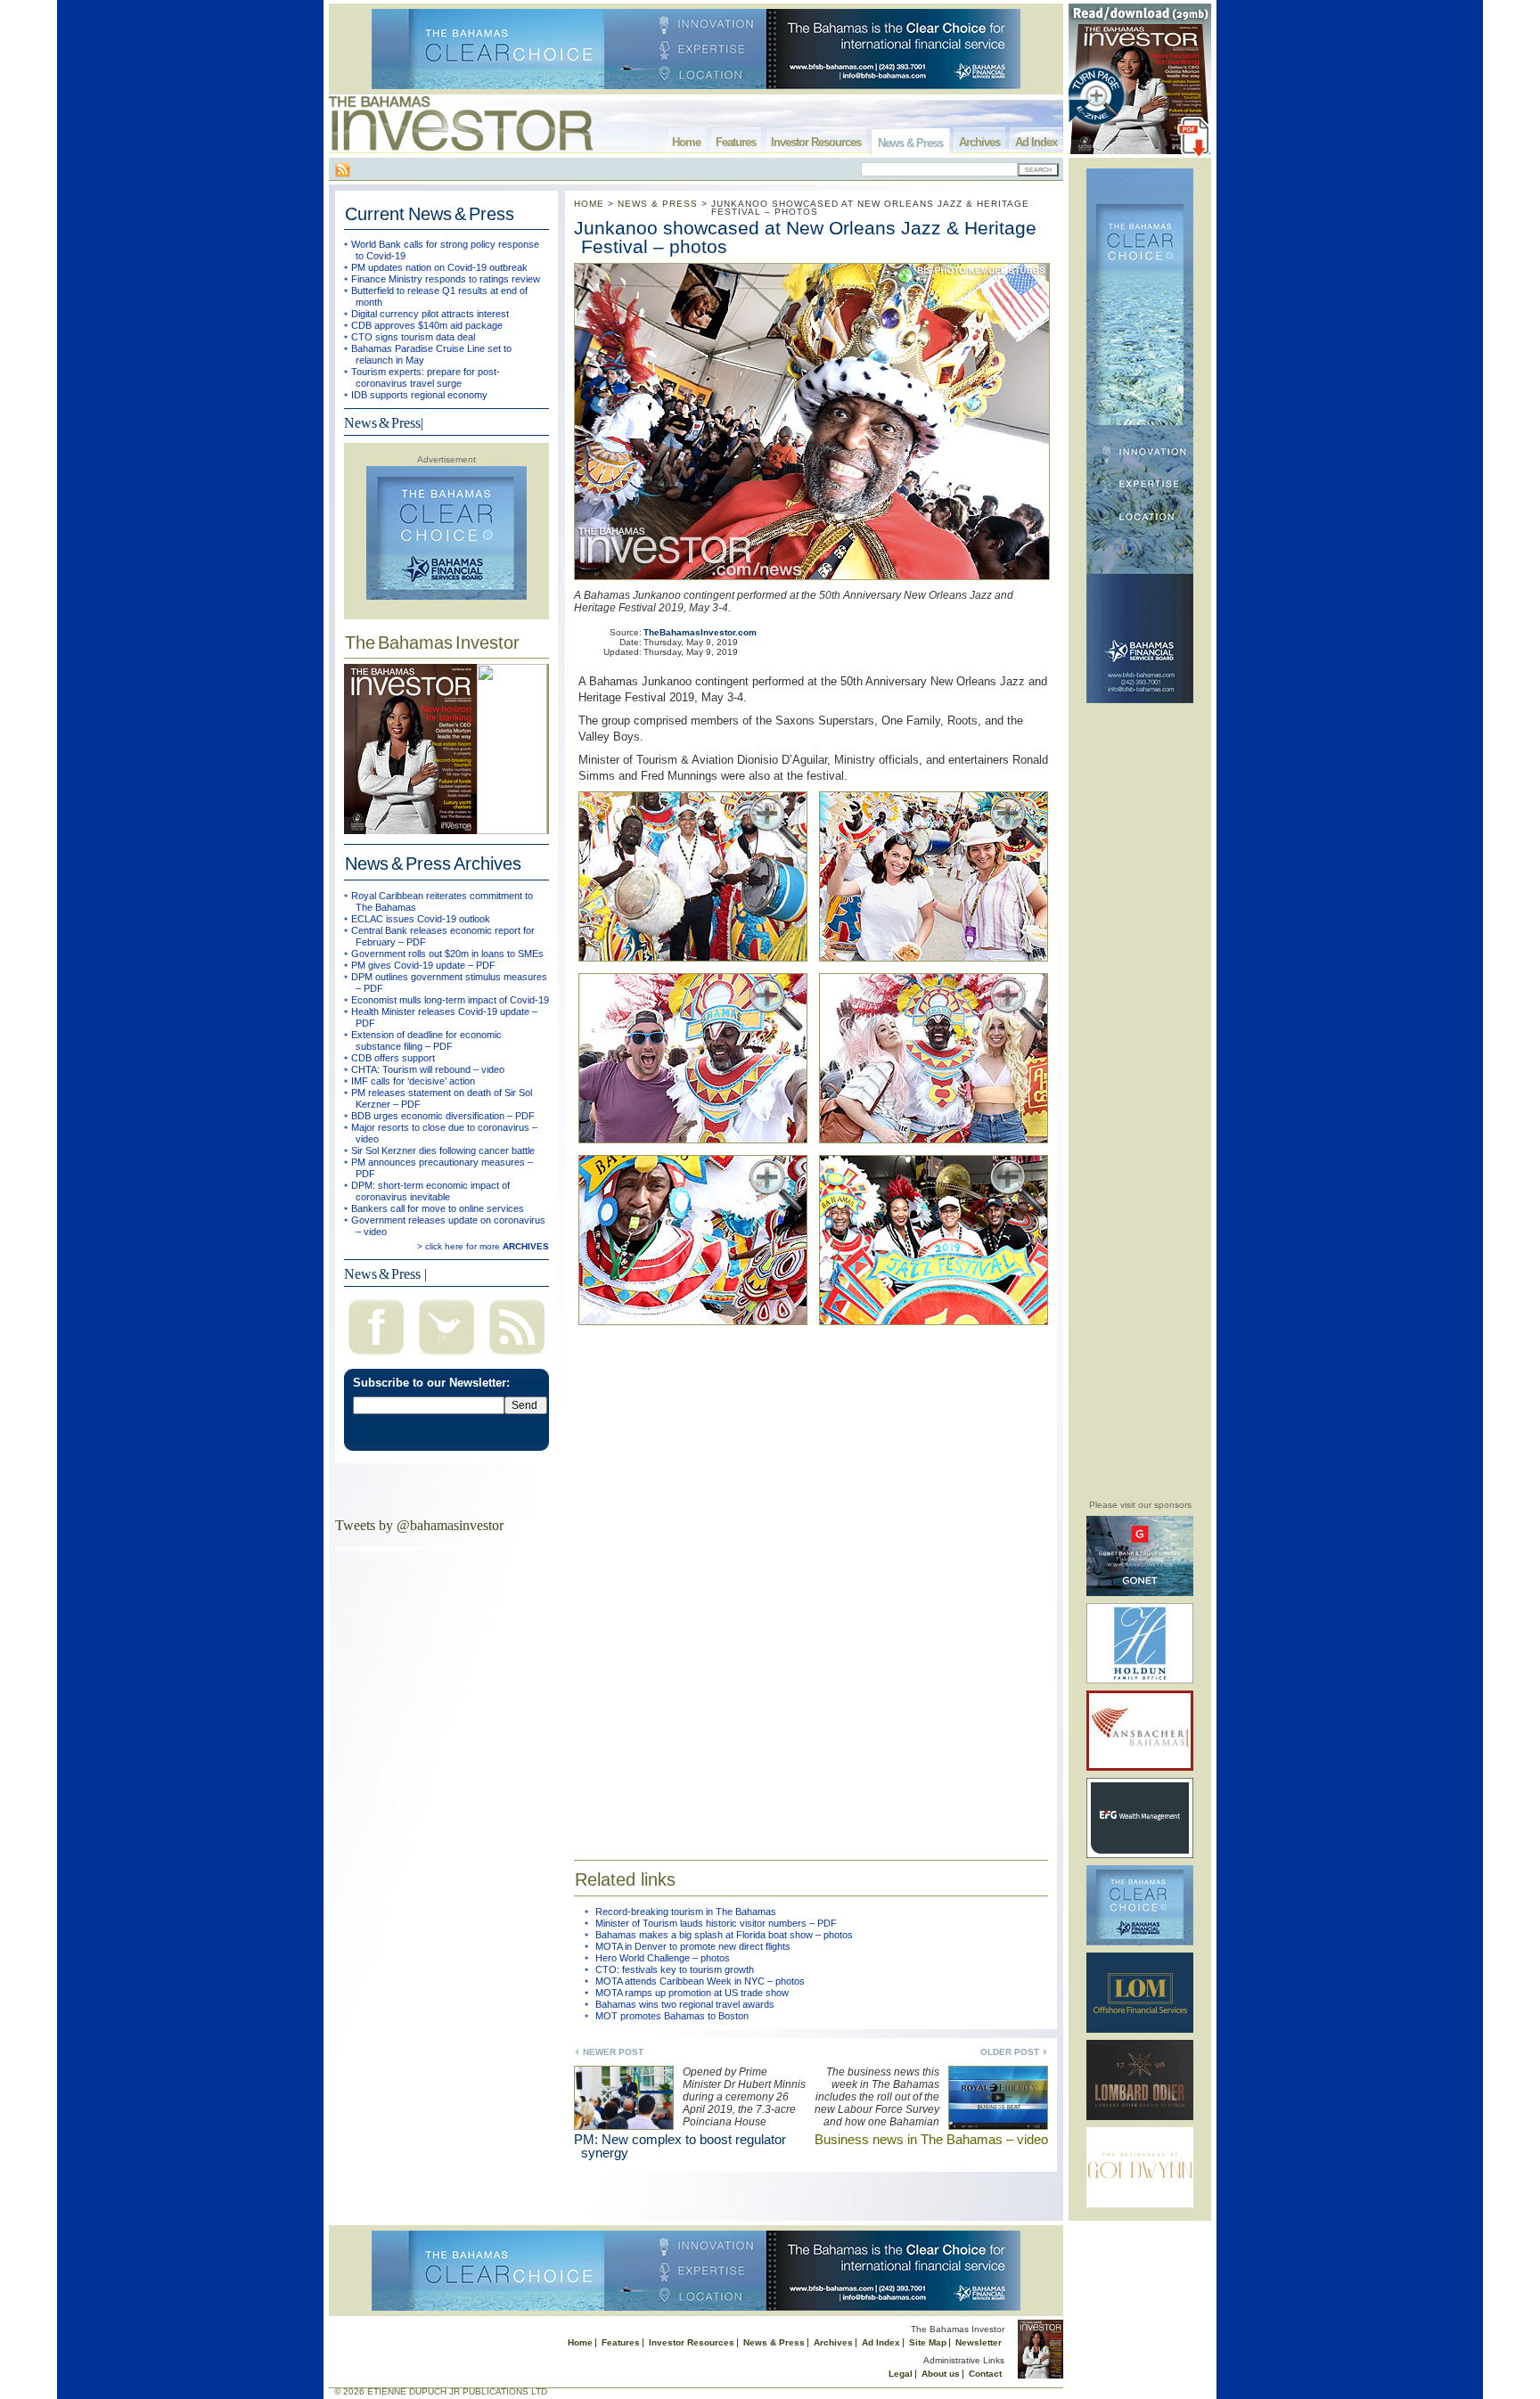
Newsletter (979, 2342)
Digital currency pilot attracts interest (430, 314)
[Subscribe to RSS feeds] (517, 1357)
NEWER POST (613, 2052)
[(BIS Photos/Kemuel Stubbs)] (699, 965)
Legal (901, 2374)
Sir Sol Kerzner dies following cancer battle (443, 1150)
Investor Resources (816, 142)
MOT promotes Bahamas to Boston (672, 2016)
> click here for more (483, 1246)
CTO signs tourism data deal (413, 337)
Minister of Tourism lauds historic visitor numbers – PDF (716, 1923)
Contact (985, 2374)
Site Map (928, 2342)
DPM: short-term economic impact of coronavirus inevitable (430, 1191)
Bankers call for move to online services (438, 1208)
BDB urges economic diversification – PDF (443, 1116)
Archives (979, 142)
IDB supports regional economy (419, 395)
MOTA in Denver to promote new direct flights (693, 1946)
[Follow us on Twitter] (446, 1357)
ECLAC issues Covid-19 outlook (421, 919)
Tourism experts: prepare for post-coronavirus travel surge (426, 377)
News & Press (910, 143)
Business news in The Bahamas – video (931, 2139)
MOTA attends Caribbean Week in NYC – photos (700, 1981)
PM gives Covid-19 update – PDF (423, 965)
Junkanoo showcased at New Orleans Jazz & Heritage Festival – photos (805, 237)
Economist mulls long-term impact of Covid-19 (450, 1000)
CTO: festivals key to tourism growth (675, 1969)
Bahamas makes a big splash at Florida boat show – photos (724, 1935)
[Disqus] (811, 1586)
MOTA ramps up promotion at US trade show (692, 1993)
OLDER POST (1010, 2052)
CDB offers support (393, 1058)
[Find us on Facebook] (376, 1357)
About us (941, 2374)
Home (686, 142)
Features (736, 142)
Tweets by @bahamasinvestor (419, 1525)
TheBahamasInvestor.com (700, 632)
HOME (589, 204)
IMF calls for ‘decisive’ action (413, 1081)
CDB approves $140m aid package (427, 325)
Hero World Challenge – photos (663, 1958)
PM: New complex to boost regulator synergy (680, 2146)
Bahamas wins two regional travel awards (685, 2004)
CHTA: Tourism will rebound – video (428, 1069)
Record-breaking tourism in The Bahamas (686, 1912)
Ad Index (1036, 142)
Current (430, 214)
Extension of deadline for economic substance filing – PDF (426, 1040)
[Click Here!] (1140, 1593)
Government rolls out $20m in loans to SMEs (447, 954)
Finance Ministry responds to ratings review (446, 279)
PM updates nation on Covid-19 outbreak (439, 267)
